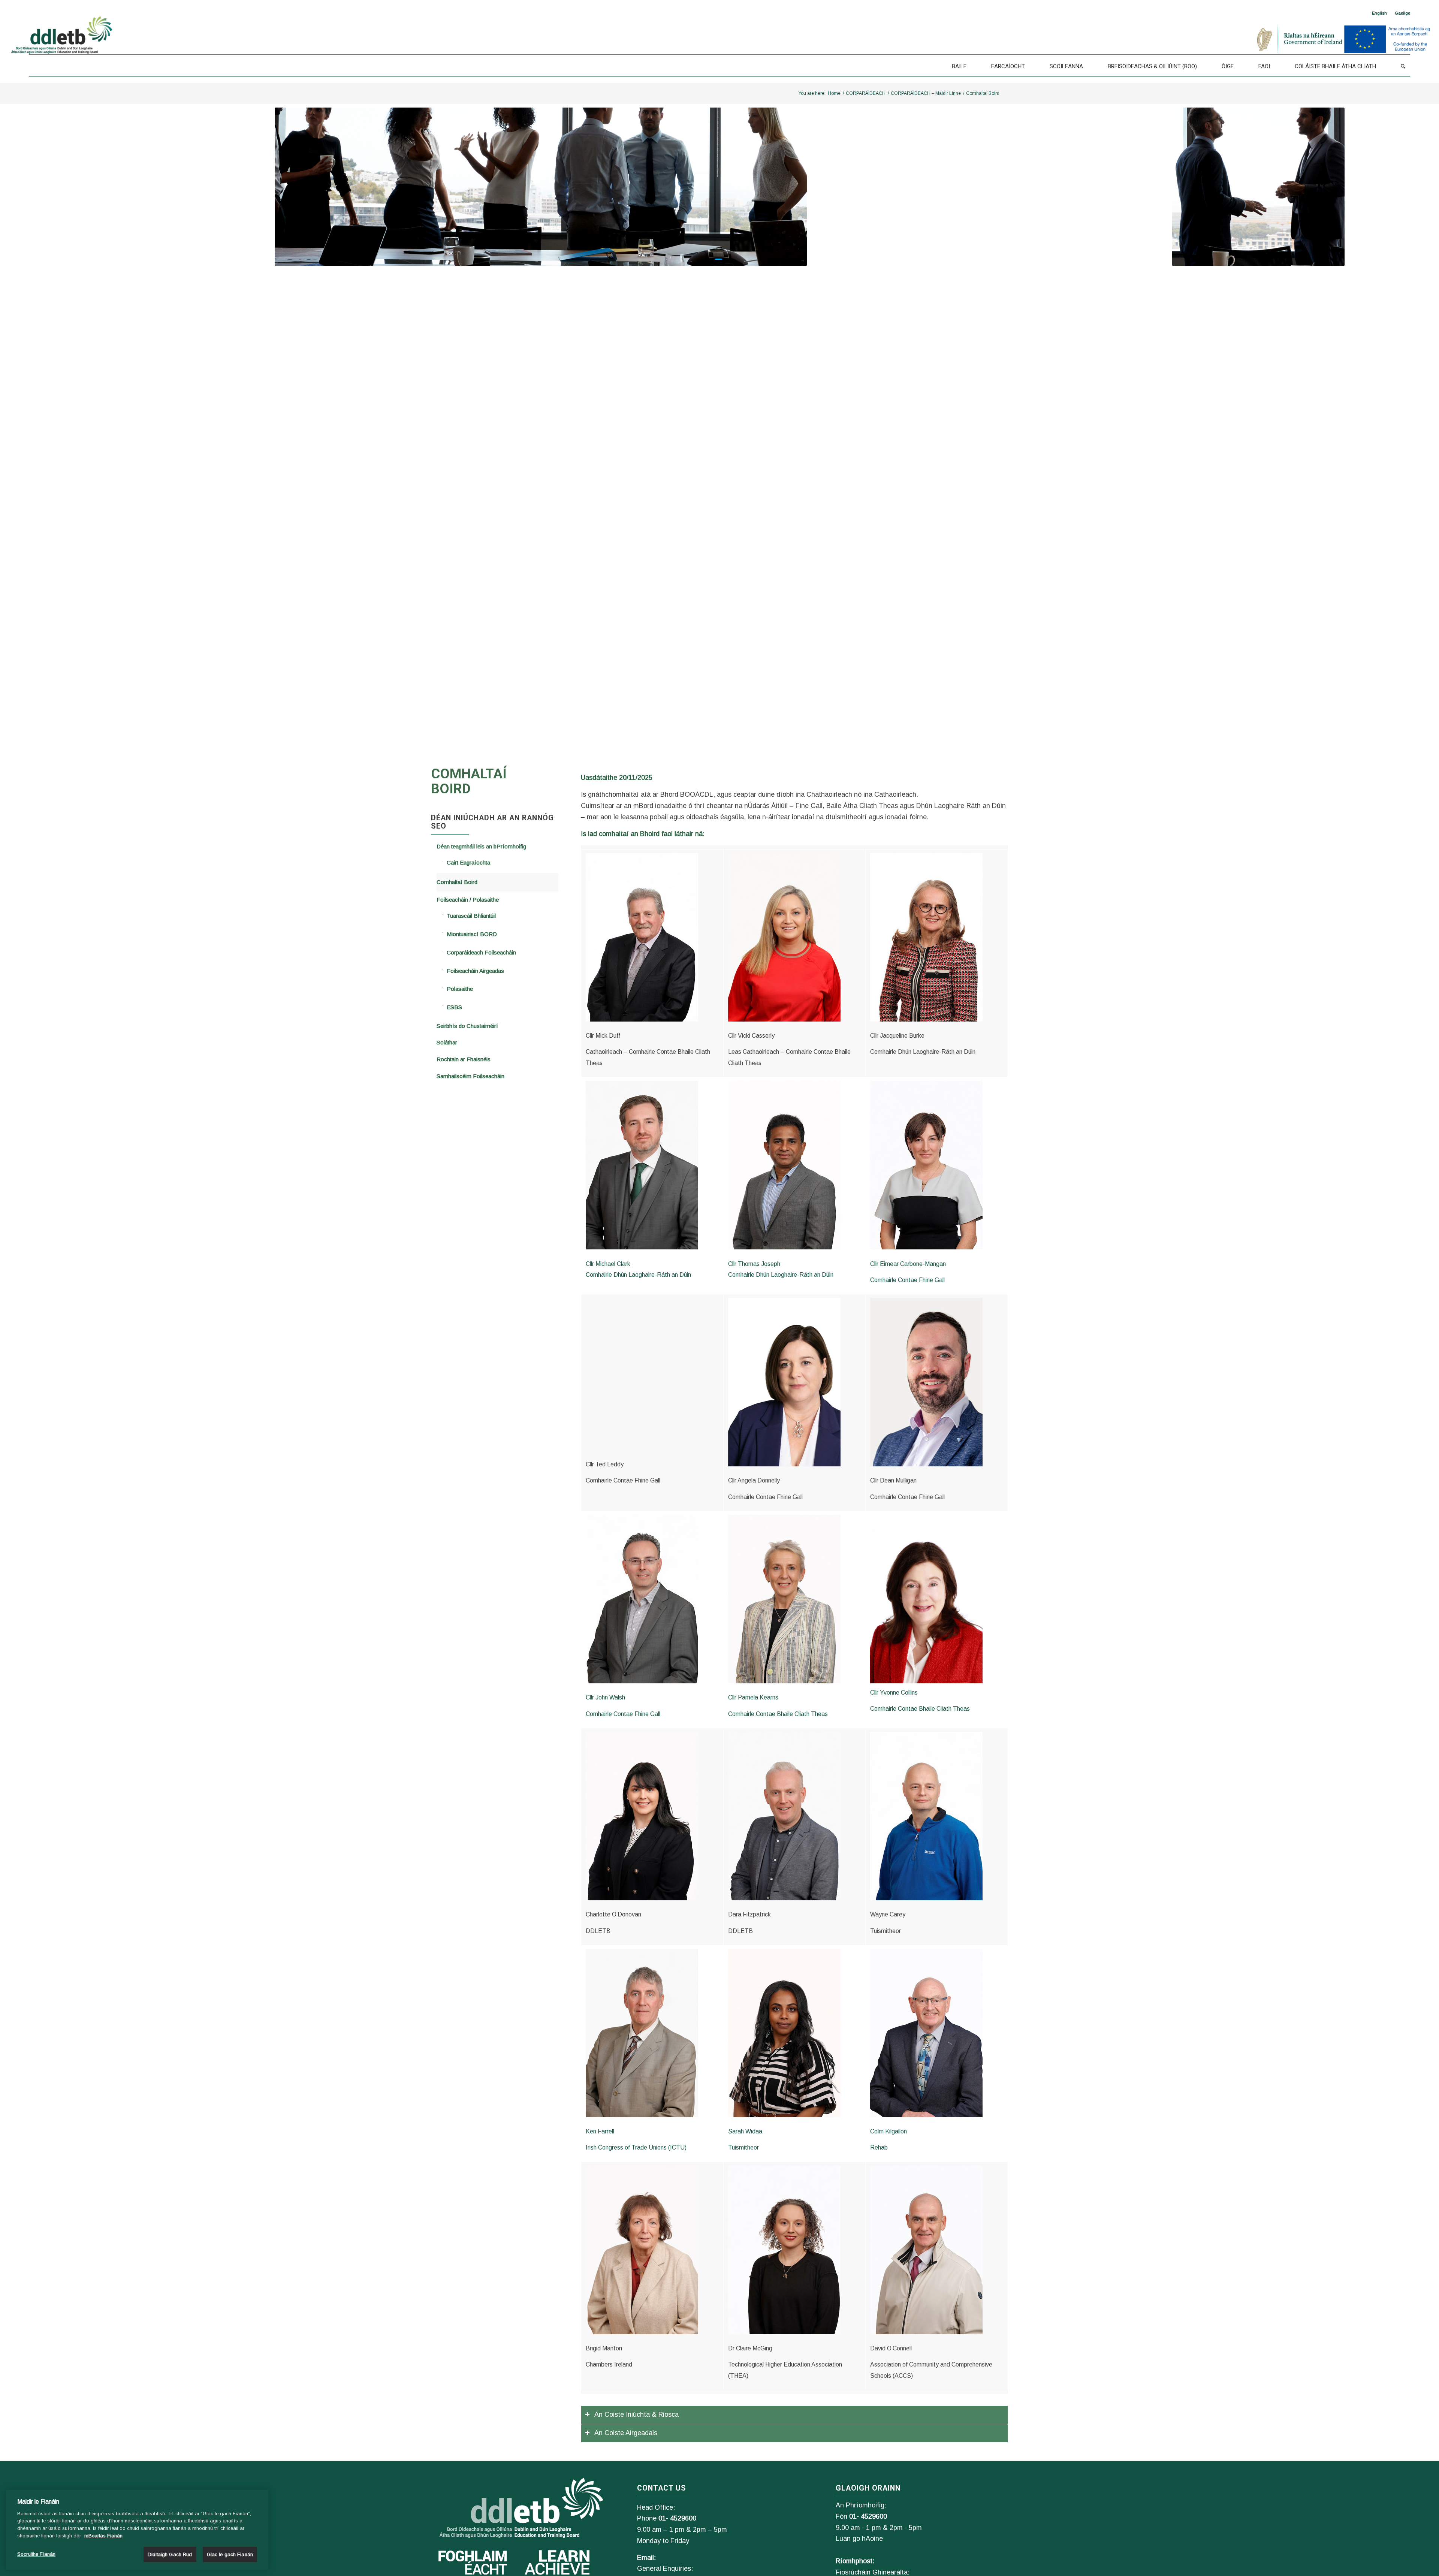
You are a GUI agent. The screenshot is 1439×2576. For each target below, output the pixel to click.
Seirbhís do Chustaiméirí (467, 1026)
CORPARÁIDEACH (866, 93)
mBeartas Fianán (103, 2536)
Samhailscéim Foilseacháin (470, 1076)
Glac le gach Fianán (230, 2554)
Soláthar (447, 1042)
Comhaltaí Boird (457, 882)
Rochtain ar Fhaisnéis (464, 1059)
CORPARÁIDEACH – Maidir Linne (926, 93)
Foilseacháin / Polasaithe (468, 900)
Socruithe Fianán (36, 2554)
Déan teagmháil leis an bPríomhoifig (481, 846)
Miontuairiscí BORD (472, 934)
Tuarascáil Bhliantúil (471, 916)
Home (834, 93)
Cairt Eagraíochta (468, 862)
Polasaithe (460, 989)
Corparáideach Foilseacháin (481, 952)
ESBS (454, 1007)
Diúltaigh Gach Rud (170, 2554)
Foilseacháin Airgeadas (475, 971)
